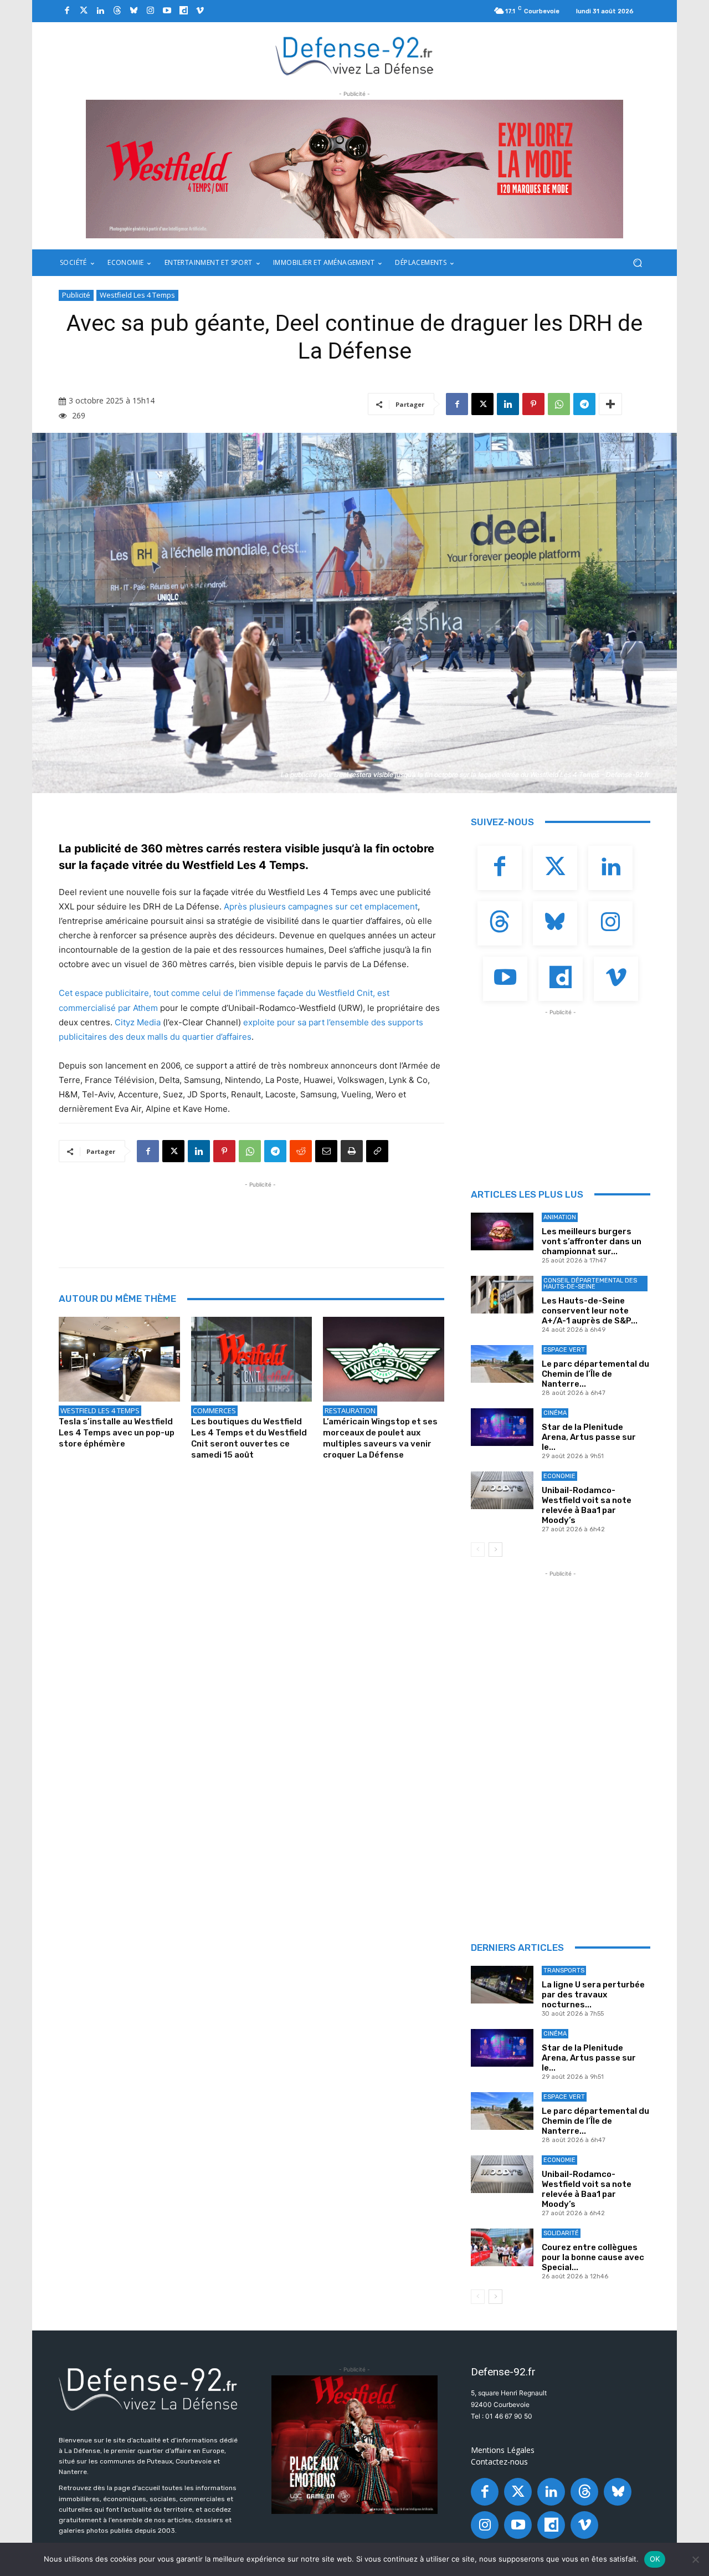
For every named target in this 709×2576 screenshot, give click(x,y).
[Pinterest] (533, 404)
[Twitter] (84, 11)
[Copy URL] (377, 1151)
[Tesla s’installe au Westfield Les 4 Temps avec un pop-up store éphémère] (119, 1359)
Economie (559, 1476)
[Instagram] (150, 11)
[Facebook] (67, 11)
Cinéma (555, 1413)
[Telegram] (584, 404)
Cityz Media (138, 1022)
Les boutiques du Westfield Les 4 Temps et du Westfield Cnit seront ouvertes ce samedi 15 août (249, 1438)
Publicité (76, 295)
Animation (560, 1217)
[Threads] (117, 11)
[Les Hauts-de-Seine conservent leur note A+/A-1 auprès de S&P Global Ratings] (502, 1295)
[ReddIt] (301, 1151)
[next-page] (495, 1550)
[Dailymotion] (183, 11)
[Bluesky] (133, 11)
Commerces (214, 1410)
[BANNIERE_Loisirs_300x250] (354, 2445)
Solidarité (561, 2233)
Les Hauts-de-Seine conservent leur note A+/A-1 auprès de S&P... (590, 1311)
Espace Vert (564, 1350)
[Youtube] (167, 11)
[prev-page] (478, 1550)
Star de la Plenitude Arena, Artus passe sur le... (589, 1437)
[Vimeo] (200, 11)
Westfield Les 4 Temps (137, 295)
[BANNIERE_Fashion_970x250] (354, 169)
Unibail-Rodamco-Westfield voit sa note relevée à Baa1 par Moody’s (587, 1505)
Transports (564, 1971)
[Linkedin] (100, 11)
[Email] (326, 1151)
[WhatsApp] (559, 404)
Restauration (350, 1410)
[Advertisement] (260, 1215)
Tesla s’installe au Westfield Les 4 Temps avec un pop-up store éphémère (117, 1433)
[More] (610, 404)
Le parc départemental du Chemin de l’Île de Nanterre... (595, 1374)
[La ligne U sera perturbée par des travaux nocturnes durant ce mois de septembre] (502, 1985)
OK (655, 2559)
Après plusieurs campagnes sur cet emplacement (321, 906)
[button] (637, 263)
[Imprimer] (352, 1151)
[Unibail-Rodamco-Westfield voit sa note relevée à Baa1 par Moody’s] (502, 1490)
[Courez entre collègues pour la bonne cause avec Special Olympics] (502, 2247)
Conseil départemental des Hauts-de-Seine (590, 1284)
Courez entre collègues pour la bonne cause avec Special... (593, 2257)
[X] (482, 404)
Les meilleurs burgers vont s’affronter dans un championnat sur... (592, 1241)
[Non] (695, 2559)
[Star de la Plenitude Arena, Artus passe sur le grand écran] (502, 1427)
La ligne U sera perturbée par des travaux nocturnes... (593, 1995)
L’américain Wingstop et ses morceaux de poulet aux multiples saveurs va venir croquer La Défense (380, 1438)
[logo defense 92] (355, 55)
